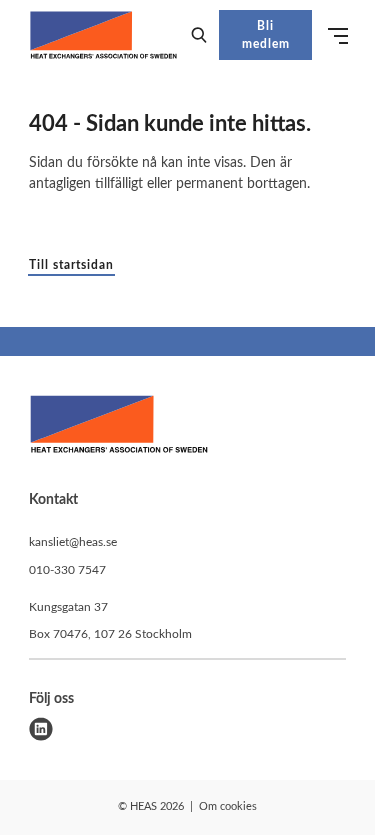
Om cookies (228, 806)
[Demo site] (103, 35)
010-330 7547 (67, 570)
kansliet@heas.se (73, 542)
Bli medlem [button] (266, 35)
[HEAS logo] (119, 427)
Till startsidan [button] (71, 265)
